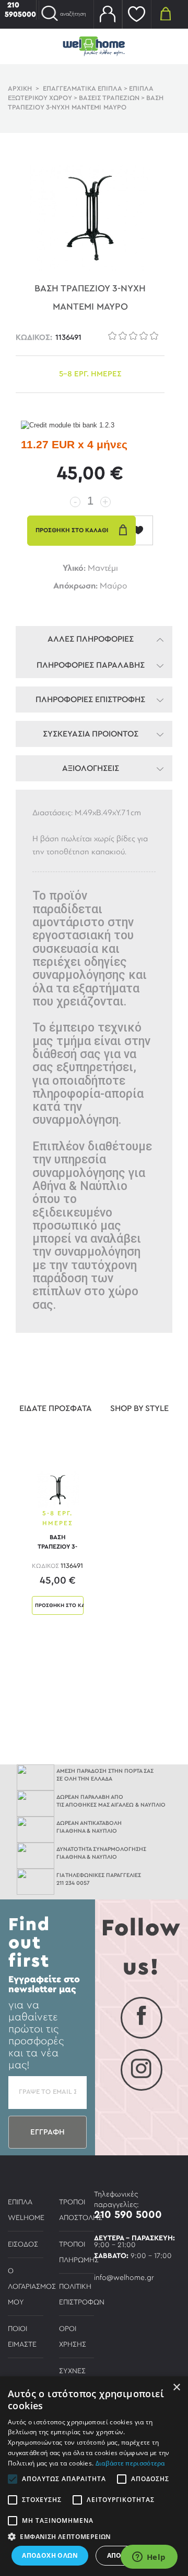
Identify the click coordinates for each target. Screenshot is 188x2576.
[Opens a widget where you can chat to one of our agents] (149, 2558)
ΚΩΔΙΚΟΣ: (34, 338)
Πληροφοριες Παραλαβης (91, 665)
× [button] (176, 2388)
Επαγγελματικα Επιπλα (83, 89)
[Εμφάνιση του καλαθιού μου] (166, 13)
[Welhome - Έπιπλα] (94, 46)
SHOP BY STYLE (139, 1408)
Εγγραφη (48, 2132)
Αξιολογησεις (91, 768)
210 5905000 (20, 10)
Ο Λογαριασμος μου (32, 2287)
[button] (94, 2536)
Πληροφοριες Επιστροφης (90, 700)
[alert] (94, 2476)
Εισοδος (23, 2244)
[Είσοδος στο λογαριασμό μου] (108, 14)
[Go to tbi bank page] (68, 426)
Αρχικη (20, 89)
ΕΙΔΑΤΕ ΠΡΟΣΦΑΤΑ (56, 1408)
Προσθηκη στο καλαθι (59, 1605)
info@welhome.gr (124, 2278)
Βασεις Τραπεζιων (109, 98)
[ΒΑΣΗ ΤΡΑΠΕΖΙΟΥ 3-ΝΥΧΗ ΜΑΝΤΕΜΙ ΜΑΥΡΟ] (58, 1489)
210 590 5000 (128, 2215)
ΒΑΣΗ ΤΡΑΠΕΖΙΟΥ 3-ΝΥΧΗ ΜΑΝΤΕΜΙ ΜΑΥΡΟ (57, 1544)
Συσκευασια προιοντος (91, 734)
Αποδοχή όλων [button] (50, 2555)
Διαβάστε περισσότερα (130, 2463)
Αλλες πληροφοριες (91, 639)
